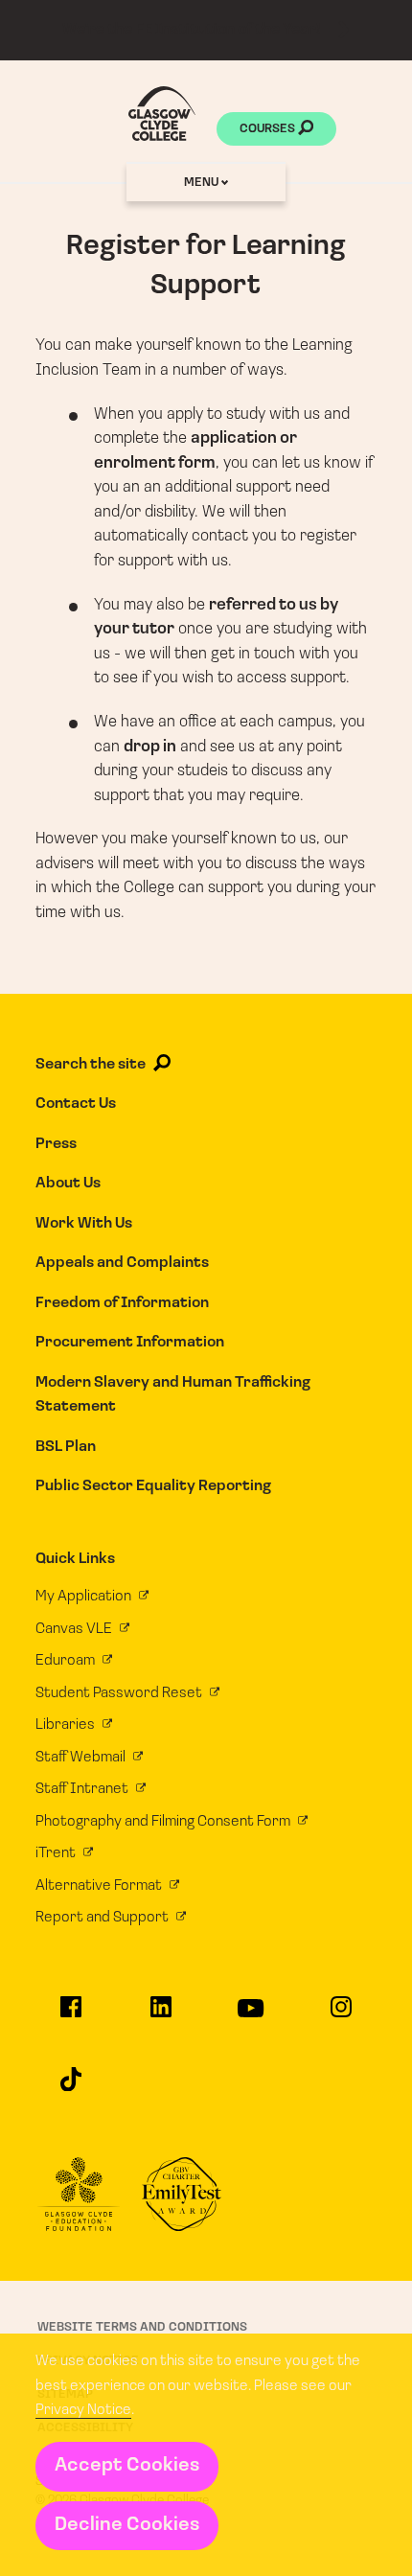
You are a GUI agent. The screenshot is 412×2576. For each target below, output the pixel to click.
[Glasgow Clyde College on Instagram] (341, 2015)
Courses (269, 129)
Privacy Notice (83, 2410)
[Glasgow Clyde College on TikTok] (71, 2088)
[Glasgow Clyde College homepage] (162, 114)
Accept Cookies (127, 2466)
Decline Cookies (127, 2525)
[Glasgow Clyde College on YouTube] (251, 2017)
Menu (203, 183)
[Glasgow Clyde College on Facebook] (71, 2015)
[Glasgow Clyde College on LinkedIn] (161, 2015)
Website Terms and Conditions (142, 2327)
